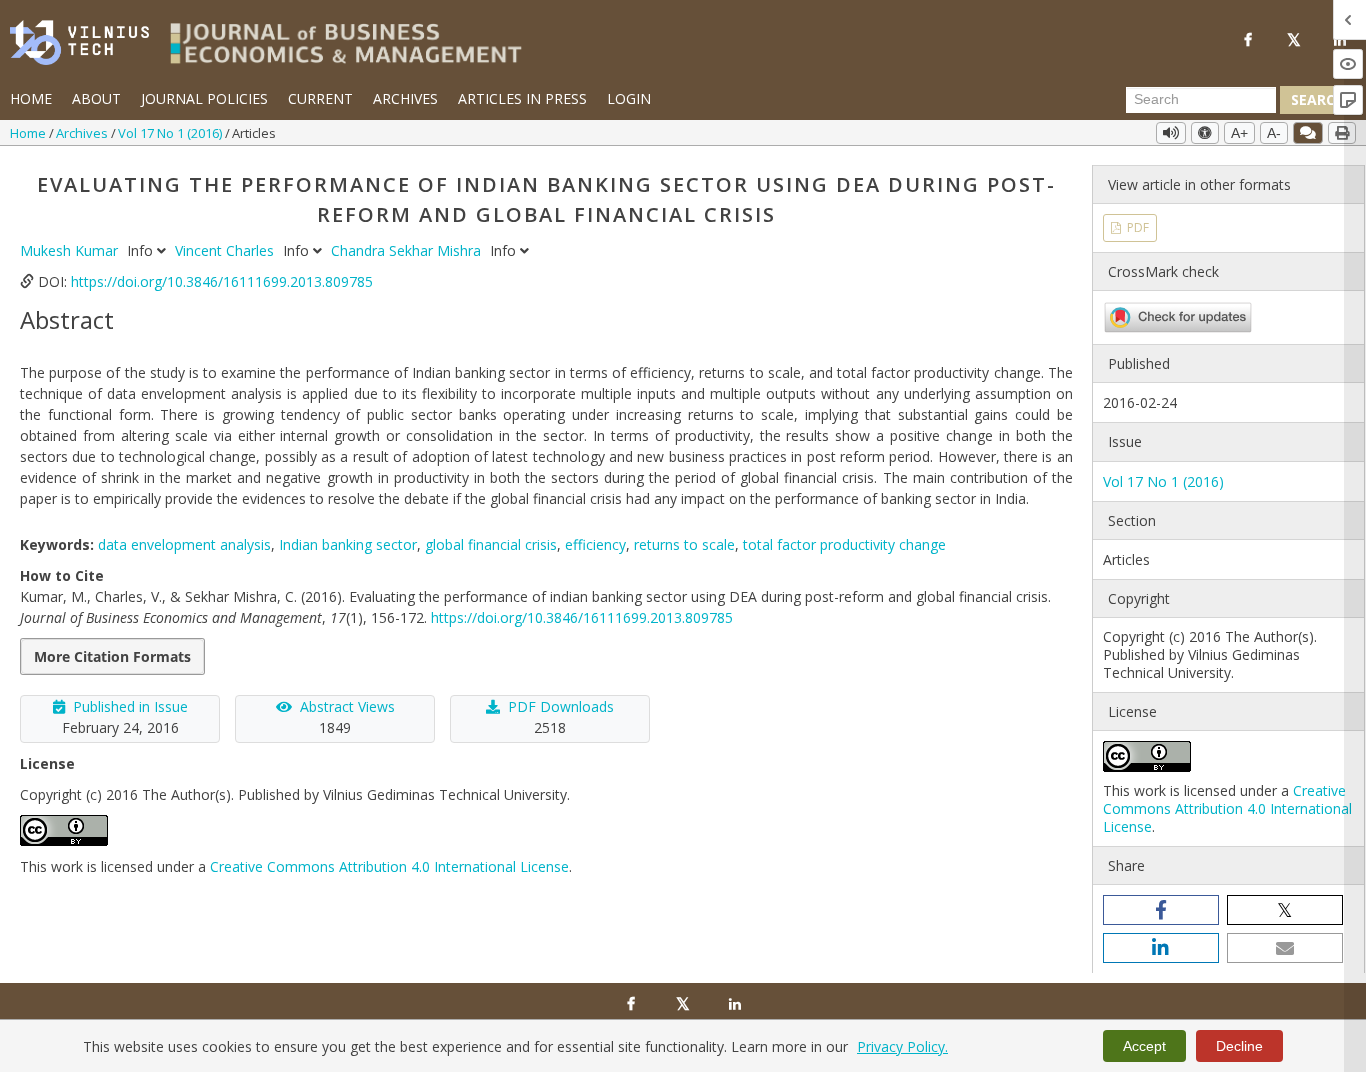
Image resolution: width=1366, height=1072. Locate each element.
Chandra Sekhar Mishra (408, 250)
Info (142, 250)
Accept (1144, 1046)
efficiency (595, 544)
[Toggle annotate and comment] (1308, 133)
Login (629, 98)
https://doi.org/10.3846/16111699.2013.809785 (222, 281)
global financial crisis (491, 544)
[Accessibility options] (1205, 133)
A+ (1239, 133)
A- (1274, 133)
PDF (1136, 227)
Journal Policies (204, 98)
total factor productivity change (844, 544)
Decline (1239, 1046)
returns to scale (684, 544)
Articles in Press (522, 98)
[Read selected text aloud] (1171, 133)
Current (320, 98)
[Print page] (1342, 133)
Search (1318, 99)
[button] (1161, 910)
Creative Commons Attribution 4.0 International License (389, 866)
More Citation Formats (112, 656)
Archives (405, 98)
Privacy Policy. (902, 1046)
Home (31, 98)
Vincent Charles (226, 250)
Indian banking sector (348, 544)
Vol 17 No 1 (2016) (171, 133)
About (96, 98)
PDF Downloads (561, 706)
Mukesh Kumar (71, 250)
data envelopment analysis (184, 544)
